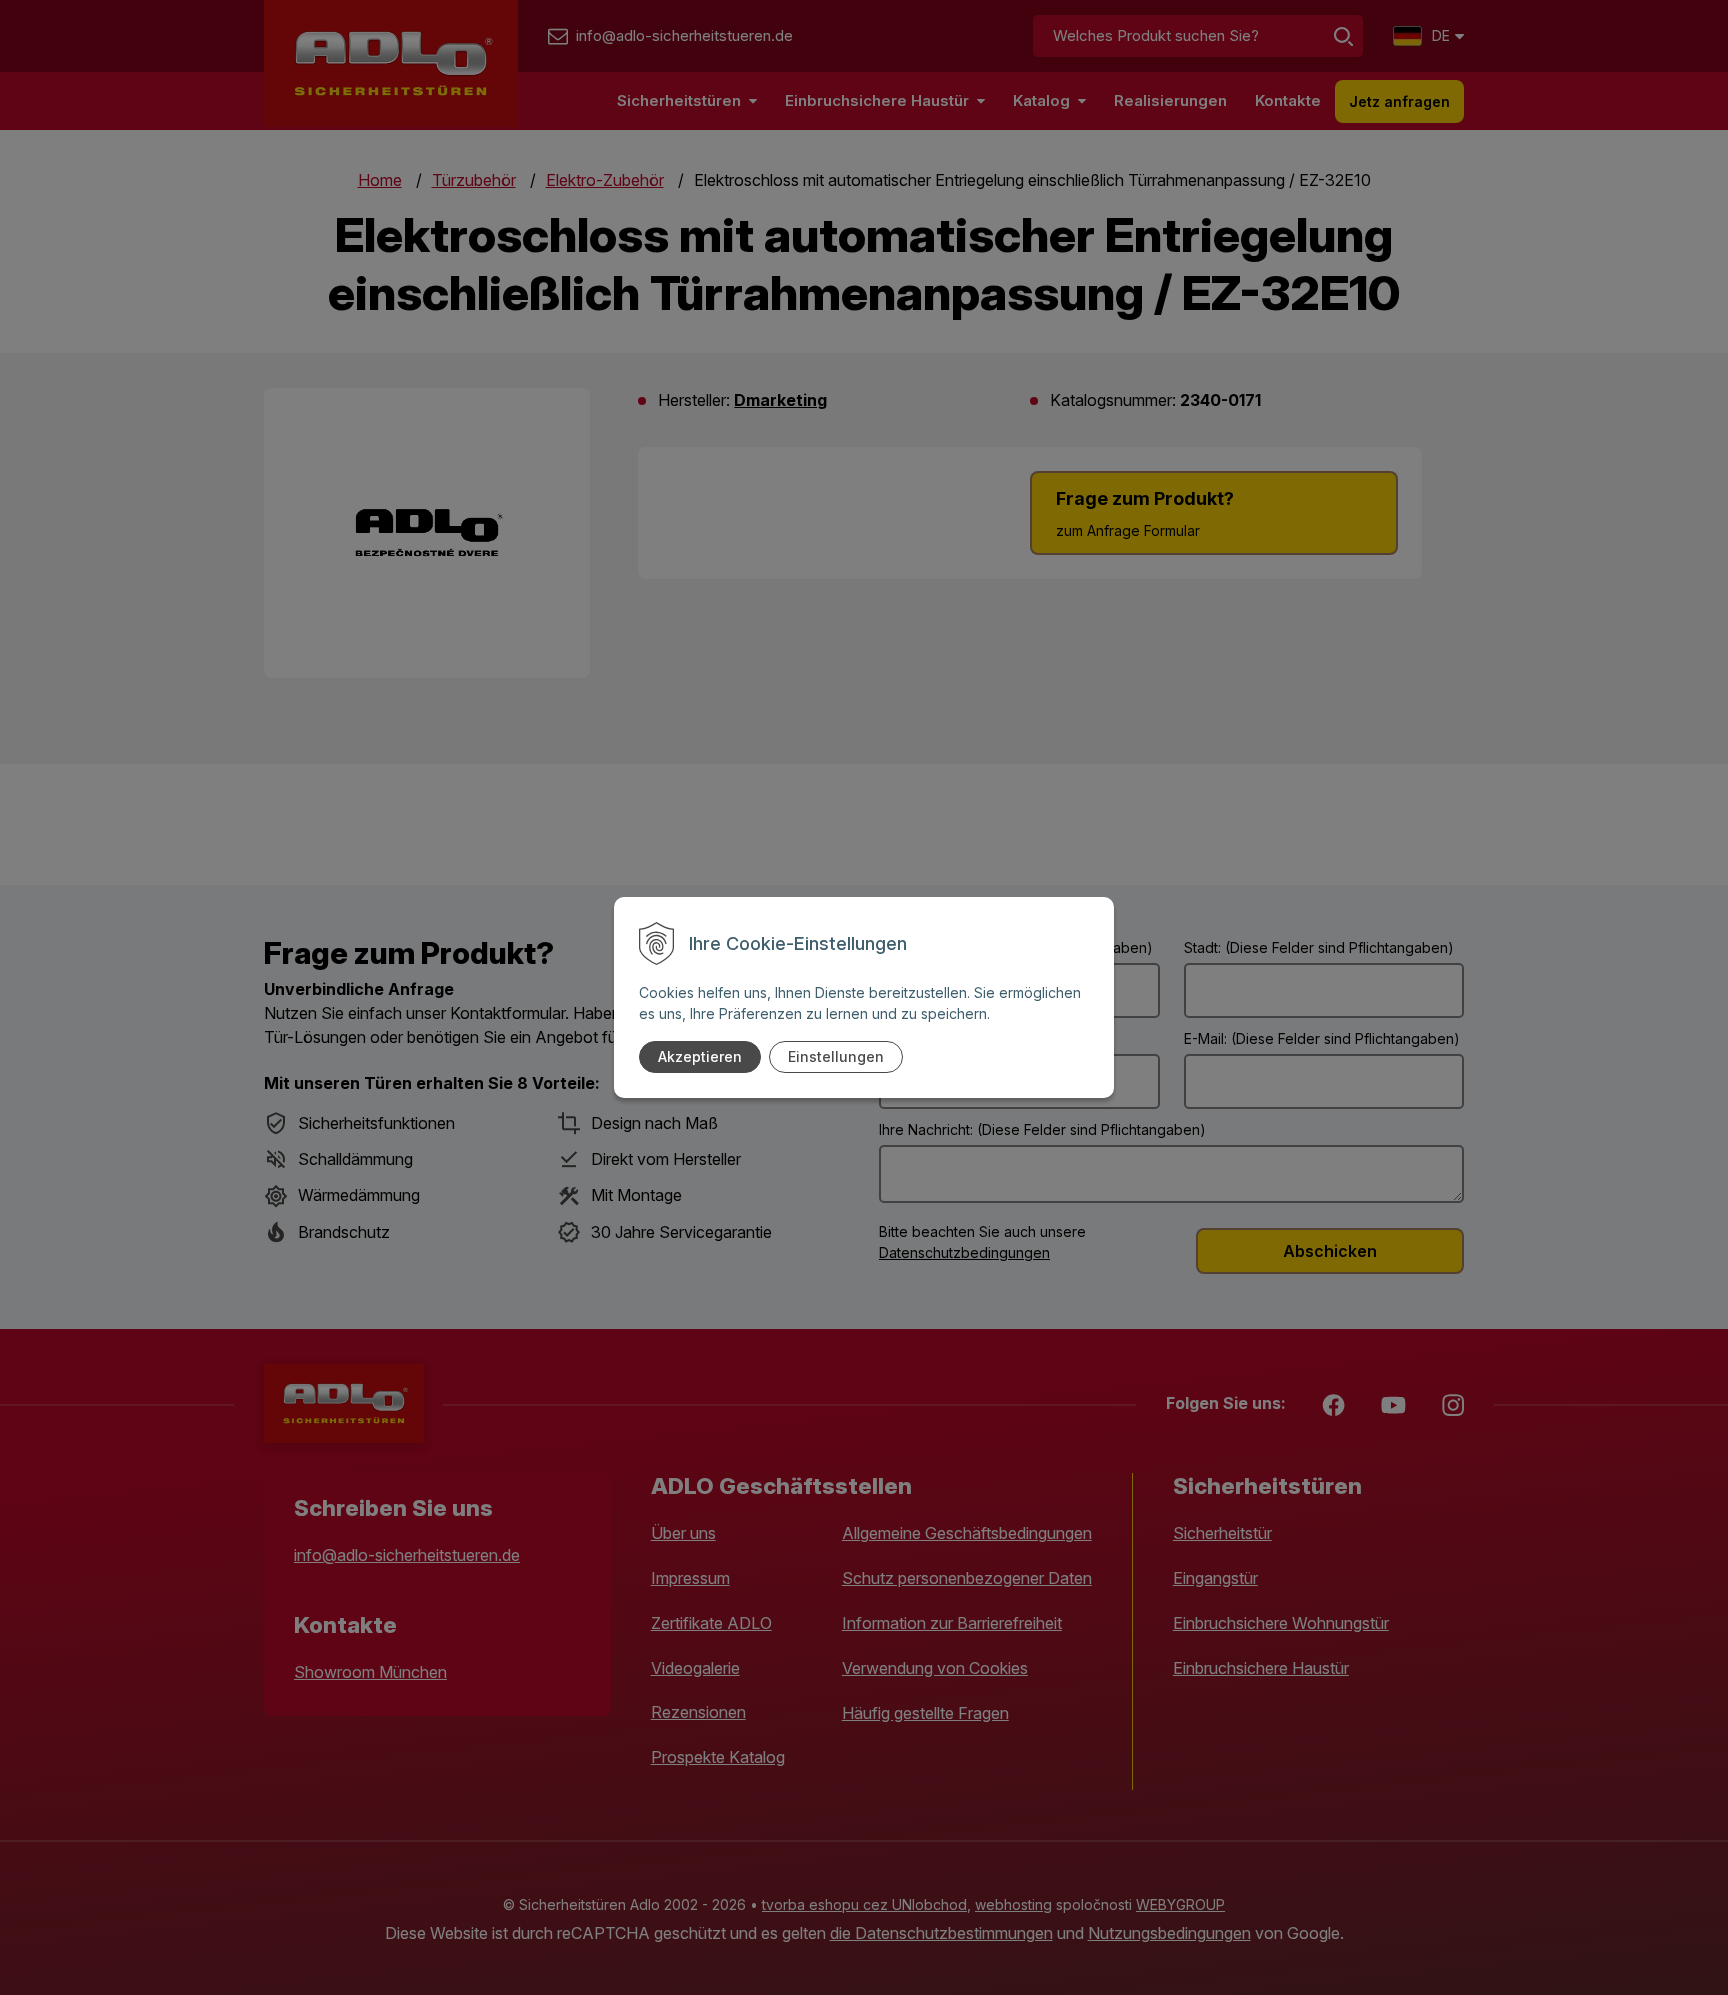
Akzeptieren (700, 1056)
